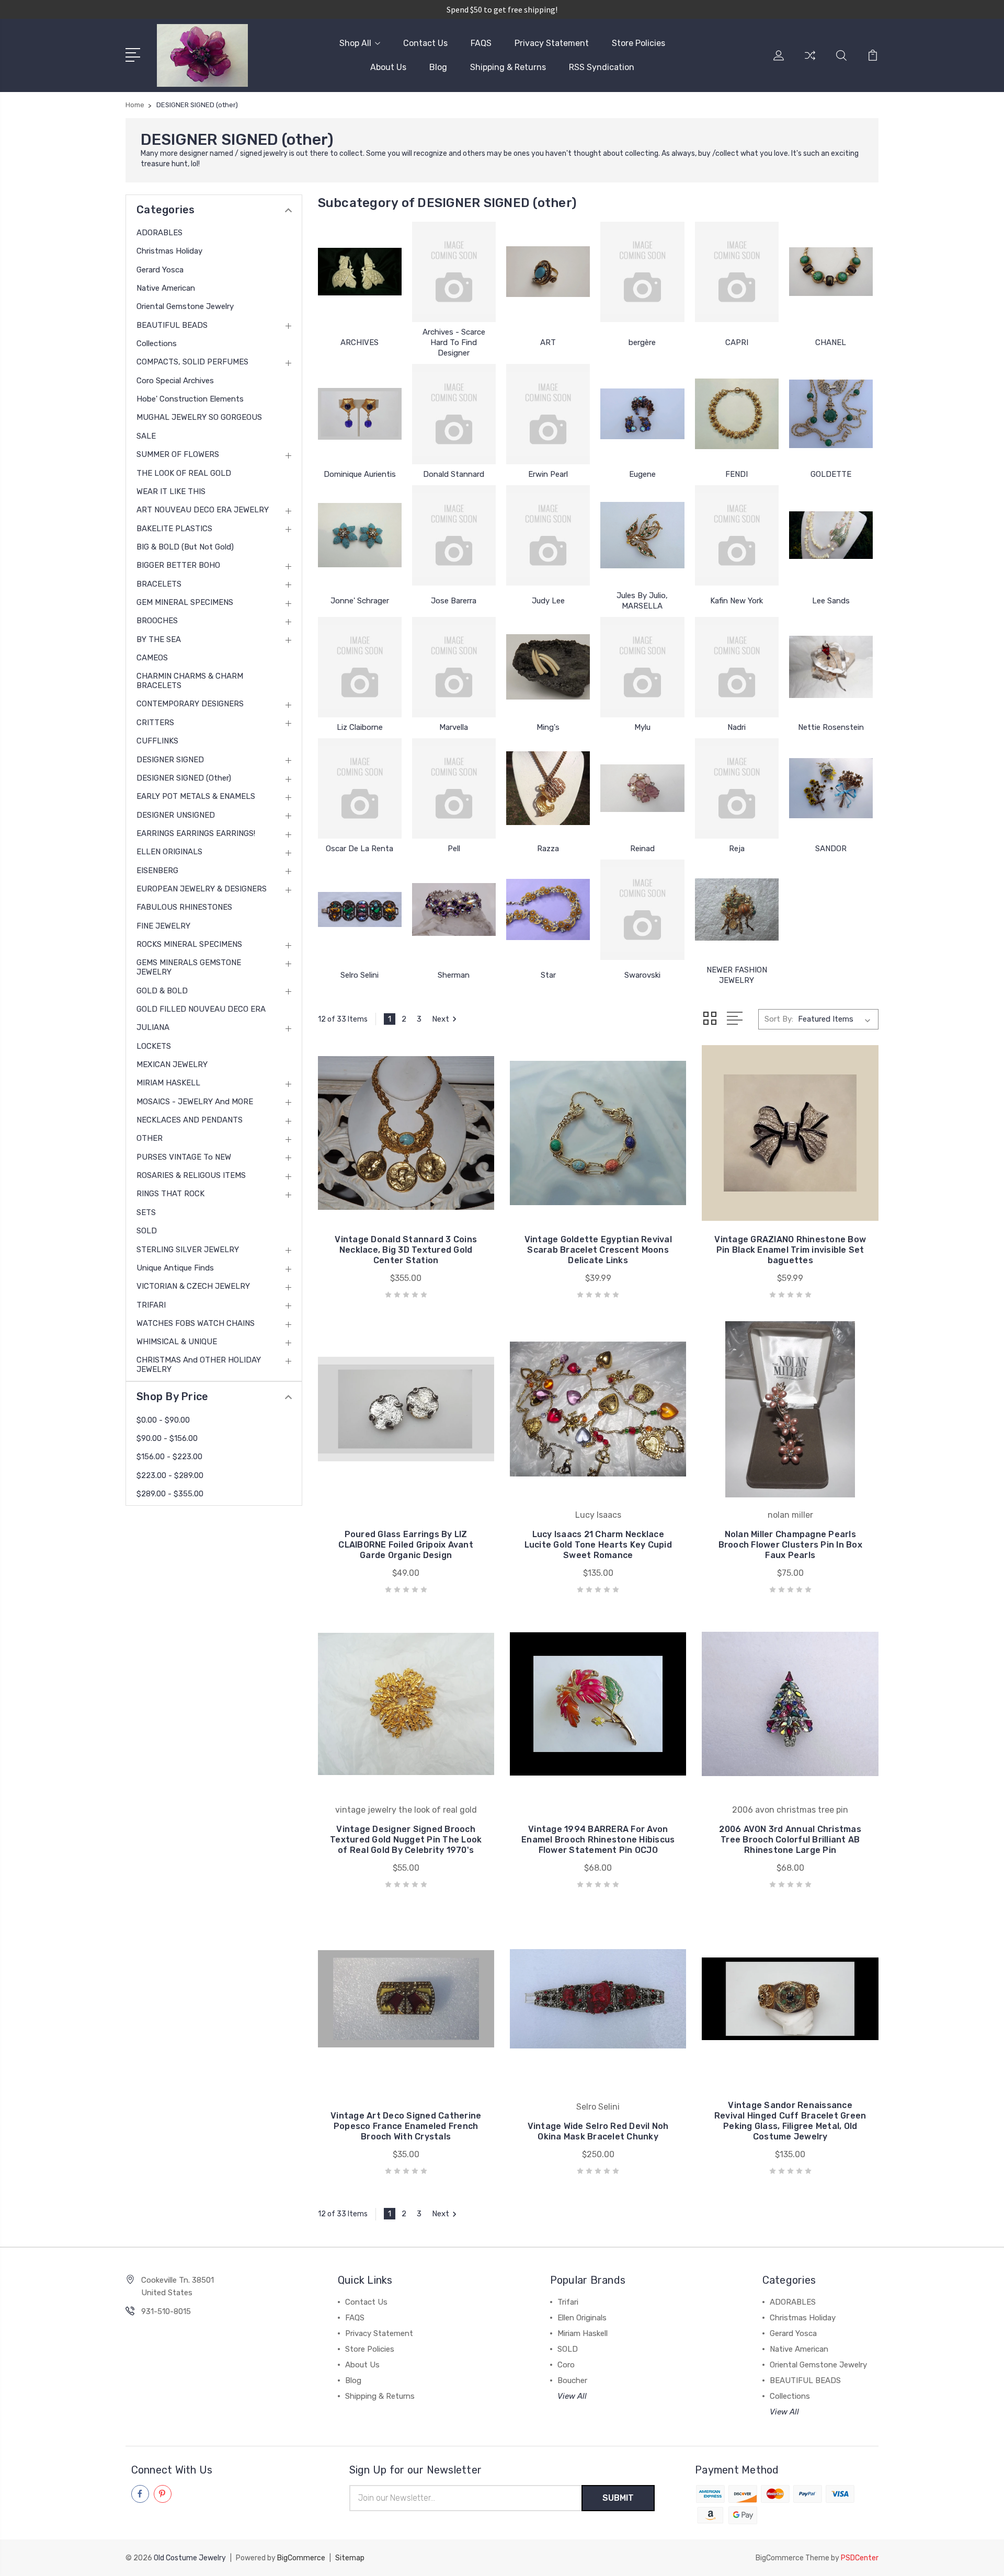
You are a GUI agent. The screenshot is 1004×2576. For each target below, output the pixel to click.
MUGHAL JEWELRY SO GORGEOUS (199, 417)
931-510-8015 (166, 2311)
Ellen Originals (582, 2318)
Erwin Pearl (548, 474)
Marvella (454, 727)
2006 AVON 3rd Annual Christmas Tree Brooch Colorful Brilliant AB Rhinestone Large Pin (790, 1840)
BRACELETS (159, 584)
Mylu (642, 727)
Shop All (355, 43)
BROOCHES (157, 621)
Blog (438, 67)
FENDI (737, 474)
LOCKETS (154, 1046)
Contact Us (425, 43)
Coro (566, 2365)
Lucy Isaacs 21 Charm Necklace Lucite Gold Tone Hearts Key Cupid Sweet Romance (598, 1545)
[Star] (548, 910)
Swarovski (642, 975)
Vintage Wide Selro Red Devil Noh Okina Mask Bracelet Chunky (598, 2131)
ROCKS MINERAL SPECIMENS (189, 944)
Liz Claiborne (360, 727)
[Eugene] (642, 414)
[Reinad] (642, 788)
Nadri (737, 727)
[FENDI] (737, 414)
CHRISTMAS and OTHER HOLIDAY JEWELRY (199, 1365)
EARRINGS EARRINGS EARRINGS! (196, 833)
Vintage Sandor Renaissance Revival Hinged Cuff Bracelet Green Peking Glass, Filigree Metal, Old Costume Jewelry (790, 2121)
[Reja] (737, 788)
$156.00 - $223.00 (169, 1457)
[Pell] (454, 788)
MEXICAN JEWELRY (172, 1064)
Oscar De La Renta (360, 849)
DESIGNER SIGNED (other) (184, 778)
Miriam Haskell (583, 2333)
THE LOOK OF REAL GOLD (184, 473)
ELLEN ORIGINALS (169, 852)
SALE (146, 436)
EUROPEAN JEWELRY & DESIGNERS (202, 889)
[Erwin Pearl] (548, 414)
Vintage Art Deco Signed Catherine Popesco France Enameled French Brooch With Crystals (406, 2126)
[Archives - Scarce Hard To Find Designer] (454, 272)
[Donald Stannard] (454, 414)
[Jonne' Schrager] (360, 535)
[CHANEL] (831, 272)
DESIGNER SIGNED (170, 760)
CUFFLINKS (157, 741)
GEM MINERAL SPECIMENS (185, 602)
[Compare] (810, 62)
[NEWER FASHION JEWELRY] (737, 910)
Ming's (548, 727)
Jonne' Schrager (360, 601)
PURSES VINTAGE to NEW (184, 1157)
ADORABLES (159, 233)
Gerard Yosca (160, 270)
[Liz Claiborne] (360, 667)
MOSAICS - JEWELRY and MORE (195, 1102)
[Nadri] (737, 667)
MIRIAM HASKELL (168, 1083)
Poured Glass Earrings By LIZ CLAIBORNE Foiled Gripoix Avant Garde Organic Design (406, 1545)
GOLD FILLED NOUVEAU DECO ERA (201, 1009)
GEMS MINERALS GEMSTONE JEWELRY (189, 967)
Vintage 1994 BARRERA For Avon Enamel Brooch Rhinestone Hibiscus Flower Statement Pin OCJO (598, 1840)
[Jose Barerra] (454, 535)
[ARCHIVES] (360, 272)
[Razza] (548, 788)
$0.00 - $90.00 (163, 1420)
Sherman (454, 975)
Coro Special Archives (175, 381)
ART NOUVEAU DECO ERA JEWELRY (203, 510)
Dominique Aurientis (360, 474)
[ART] (548, 272)
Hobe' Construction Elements (190, 399)
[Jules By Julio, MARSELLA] (642, 535)
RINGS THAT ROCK (170, 1194)
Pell (454, 849)
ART (548, 342)
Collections (157, 344)
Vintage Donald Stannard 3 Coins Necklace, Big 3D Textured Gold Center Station (406, 1250)
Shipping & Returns (508, 67)
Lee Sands (831, 601)
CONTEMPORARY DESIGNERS (190, 704)
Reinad (642, 849)
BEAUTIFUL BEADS (172, 325)
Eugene (642, 474)
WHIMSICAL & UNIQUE (177, 1342)
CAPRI (737, 342)
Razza (548, 849)
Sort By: (779, 1019)
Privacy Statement (552, 43)
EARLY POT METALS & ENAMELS (196, 796)
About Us (388, 67)
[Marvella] (454, 667)
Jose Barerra (454, 601)
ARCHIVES (360, 342)
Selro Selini (360, 975)
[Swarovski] (642, 910)
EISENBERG (157, 871)
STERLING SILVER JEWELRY (188, 1250)
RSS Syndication (602, 67)
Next (441, 1019)
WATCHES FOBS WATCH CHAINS (196, 1323)
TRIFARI (151, 1305)
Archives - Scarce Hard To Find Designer (454, 342)
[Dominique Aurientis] (360, 414)
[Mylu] (642, 667)
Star (548, 975)
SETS (146, 1212)
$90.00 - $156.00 (167, 1438)
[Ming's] (548, 667)
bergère (642, 342)
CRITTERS (155, 723)
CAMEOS (152, 658)
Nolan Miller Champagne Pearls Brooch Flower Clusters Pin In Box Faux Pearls (790, 1545)
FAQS (481, 43)
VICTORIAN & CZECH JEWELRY (193, 1286)
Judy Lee (548, 601)
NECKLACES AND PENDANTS (190, 1120)
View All (572, 2396)
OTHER (150, 1138)
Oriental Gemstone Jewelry (185, 306)
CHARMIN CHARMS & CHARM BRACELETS (190, 681)
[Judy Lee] (548, 535)
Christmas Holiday (169, 251)
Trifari (568, 2302)
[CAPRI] (737, 272)
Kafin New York (737, 601)
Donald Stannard (454, 474)
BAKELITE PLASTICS (174, 529)
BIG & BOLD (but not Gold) (185, 547)
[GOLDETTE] (831, 414)
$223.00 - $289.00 (170, 1475)
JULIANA (153, 1027)
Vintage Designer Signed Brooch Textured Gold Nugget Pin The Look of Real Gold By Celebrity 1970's (406, 1840)
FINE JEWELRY (163, 926)
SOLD (147, 1231)
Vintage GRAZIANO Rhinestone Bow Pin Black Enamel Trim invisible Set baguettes (790, 1250)
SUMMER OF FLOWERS (178, 454)
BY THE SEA (159, 639)
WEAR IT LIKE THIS (171, 491)
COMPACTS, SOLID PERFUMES (192, 362)
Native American (166, 288)
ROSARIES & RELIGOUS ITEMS (191, 1175)
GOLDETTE (831, 474)
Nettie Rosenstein (831, 727)
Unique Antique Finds (175, 1268)
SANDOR (831, 849)
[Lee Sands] (831, 535)
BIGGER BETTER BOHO (178, 565)
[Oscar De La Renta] (360, 788)
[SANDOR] (831, 788)
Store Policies (638, 43)
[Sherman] (454, 910)
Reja (737, 849)
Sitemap (350, 2558)
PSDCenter (860, 2558)
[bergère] (642, 272)
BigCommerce (301, 2558)
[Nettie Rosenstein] (831, 667)
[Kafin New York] (737, 535)
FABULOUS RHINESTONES (184, 907)
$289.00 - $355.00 (170, 1494)
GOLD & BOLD (162, 991)
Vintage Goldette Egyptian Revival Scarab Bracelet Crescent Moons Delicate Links (598, 1250)
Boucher (572, 2380)
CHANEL (831, 342)
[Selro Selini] (360, 910)
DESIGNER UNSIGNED (176, 815)
